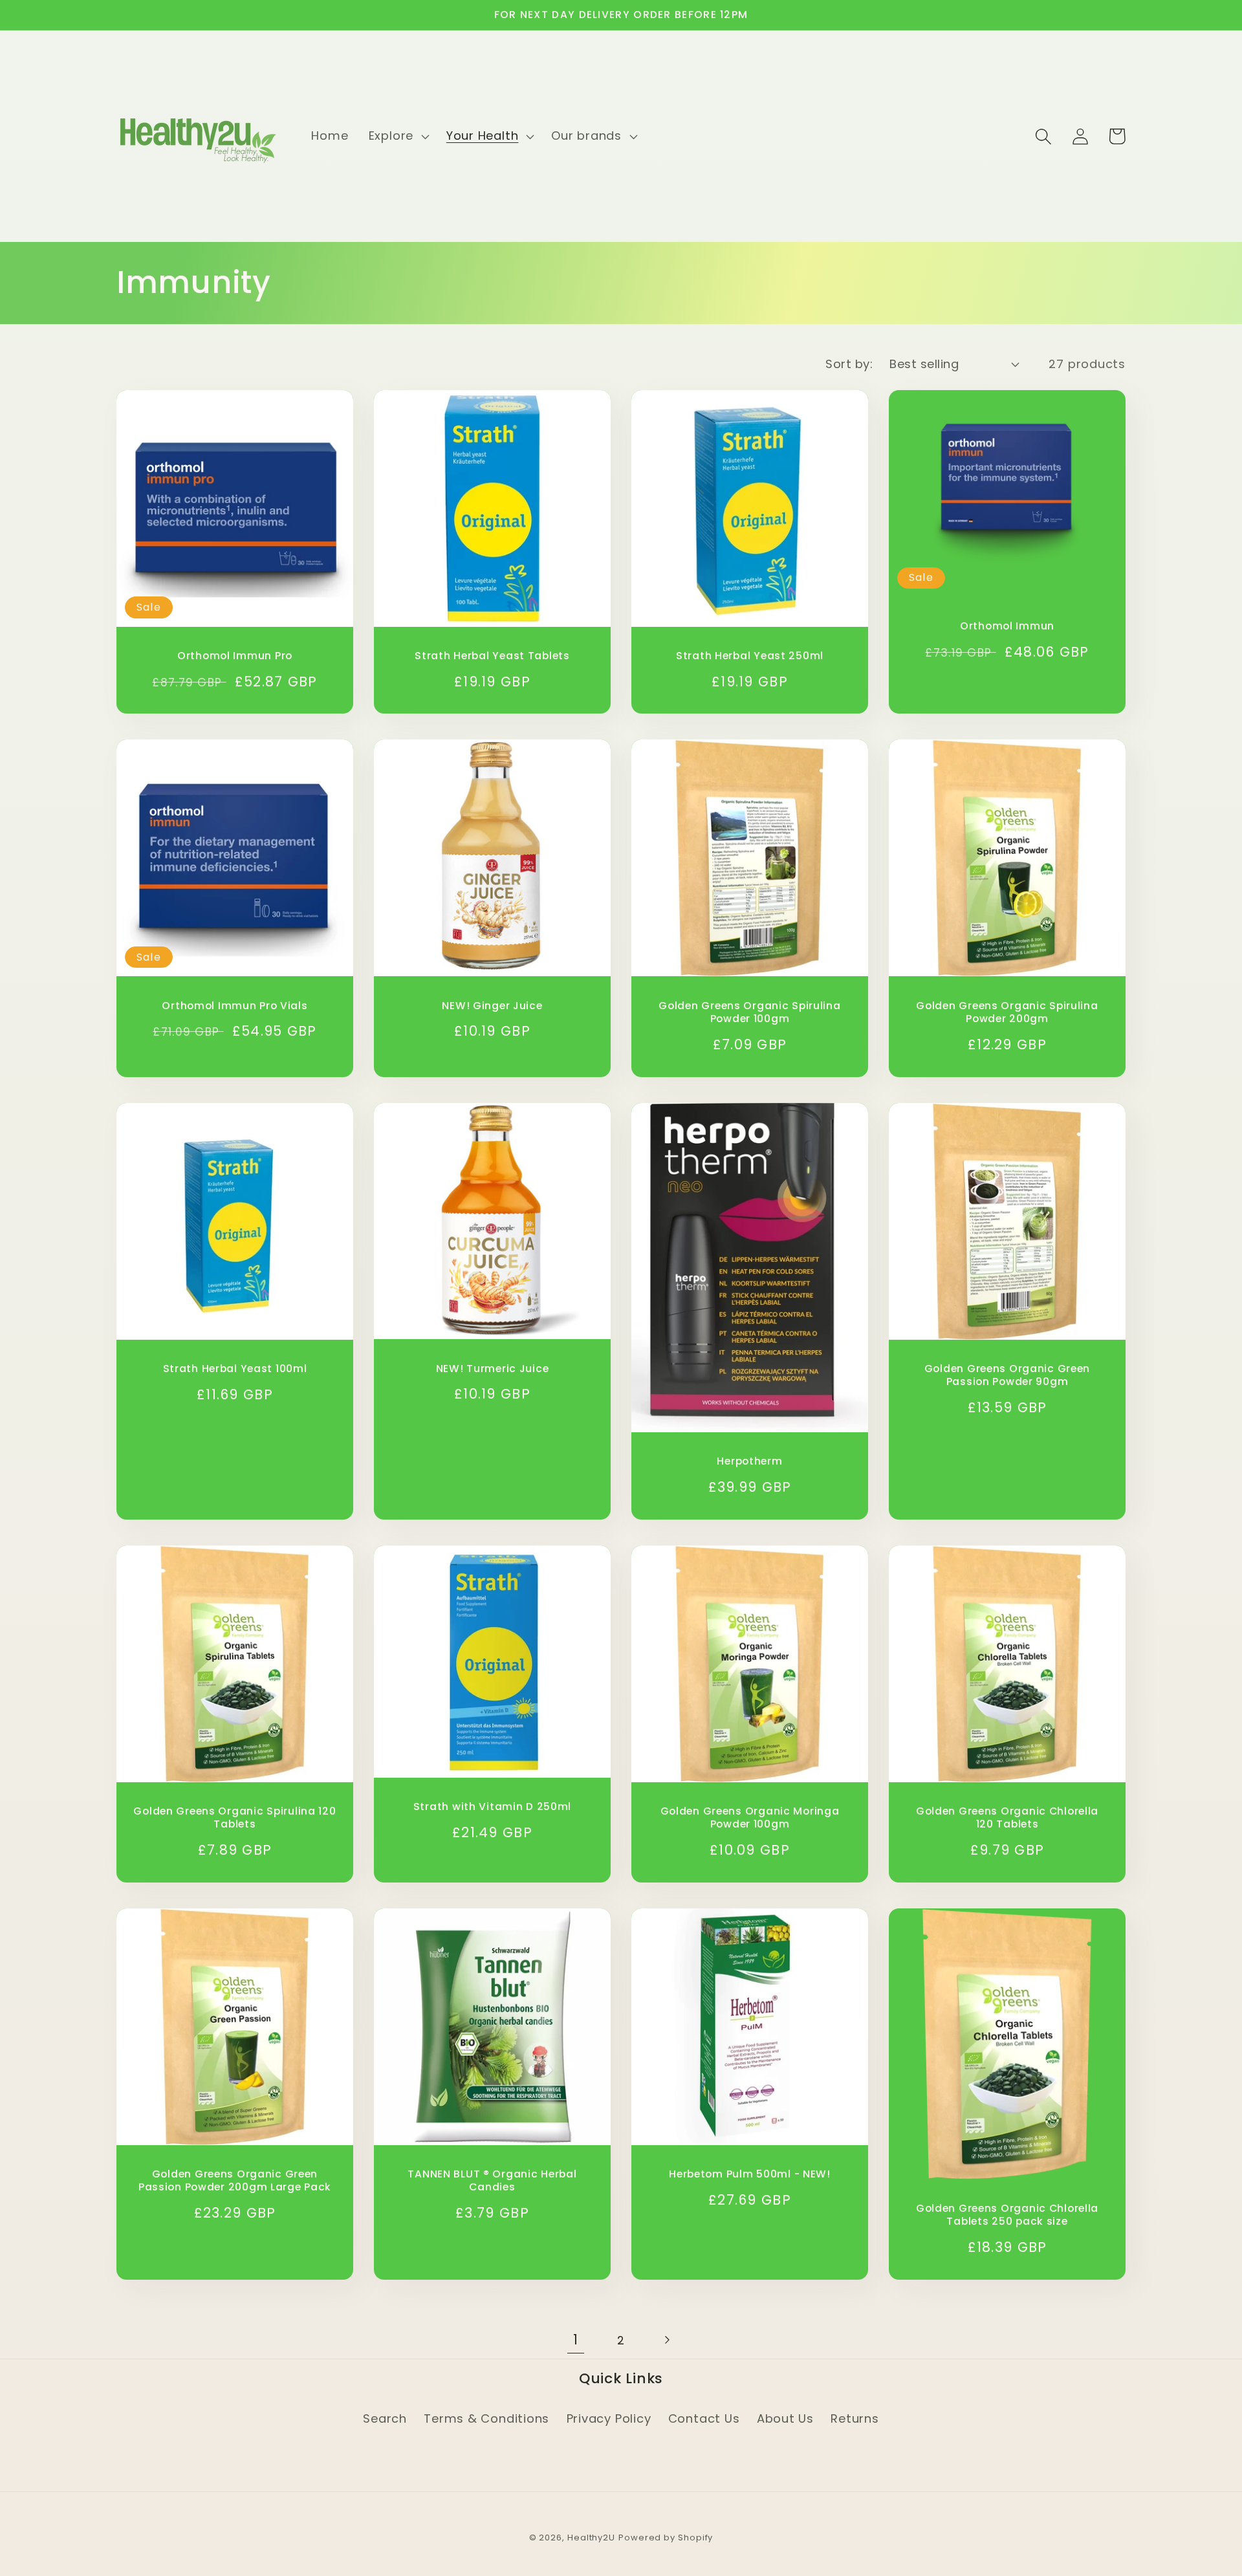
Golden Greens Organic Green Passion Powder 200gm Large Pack (235, 2181)
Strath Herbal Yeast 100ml (235, 1369)
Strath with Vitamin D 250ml (492, 1807)
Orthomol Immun (1007, 626)
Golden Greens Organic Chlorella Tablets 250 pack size (1007, 2215)
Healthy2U (591, 2538)
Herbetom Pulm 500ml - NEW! (750, 2174)
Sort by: (849, 364)
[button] (397, 136)
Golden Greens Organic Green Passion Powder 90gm (1007, 1375)
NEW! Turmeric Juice (493, 1369)
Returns (855, 2418)
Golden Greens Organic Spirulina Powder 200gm (1007, 1012)
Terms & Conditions (486, 2418)
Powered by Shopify (666, 2538)
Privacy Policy (609, 2418)
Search (385, 2418)
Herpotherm (749, 1461)
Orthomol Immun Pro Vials (234, 1006)
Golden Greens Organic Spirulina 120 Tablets (234, 1818)
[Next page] (667, 2340)
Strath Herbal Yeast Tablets (492, 656)
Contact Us (704, 2418)
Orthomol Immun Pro (235, 656)
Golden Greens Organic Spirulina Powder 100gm (749, 1012)
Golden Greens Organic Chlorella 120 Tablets (1007, 1818)
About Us (785, 2418)
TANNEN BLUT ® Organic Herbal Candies (492, 2181)
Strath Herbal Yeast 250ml (750, 656)
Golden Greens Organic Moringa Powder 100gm (750, 1818)
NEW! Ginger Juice (492, 1006)
